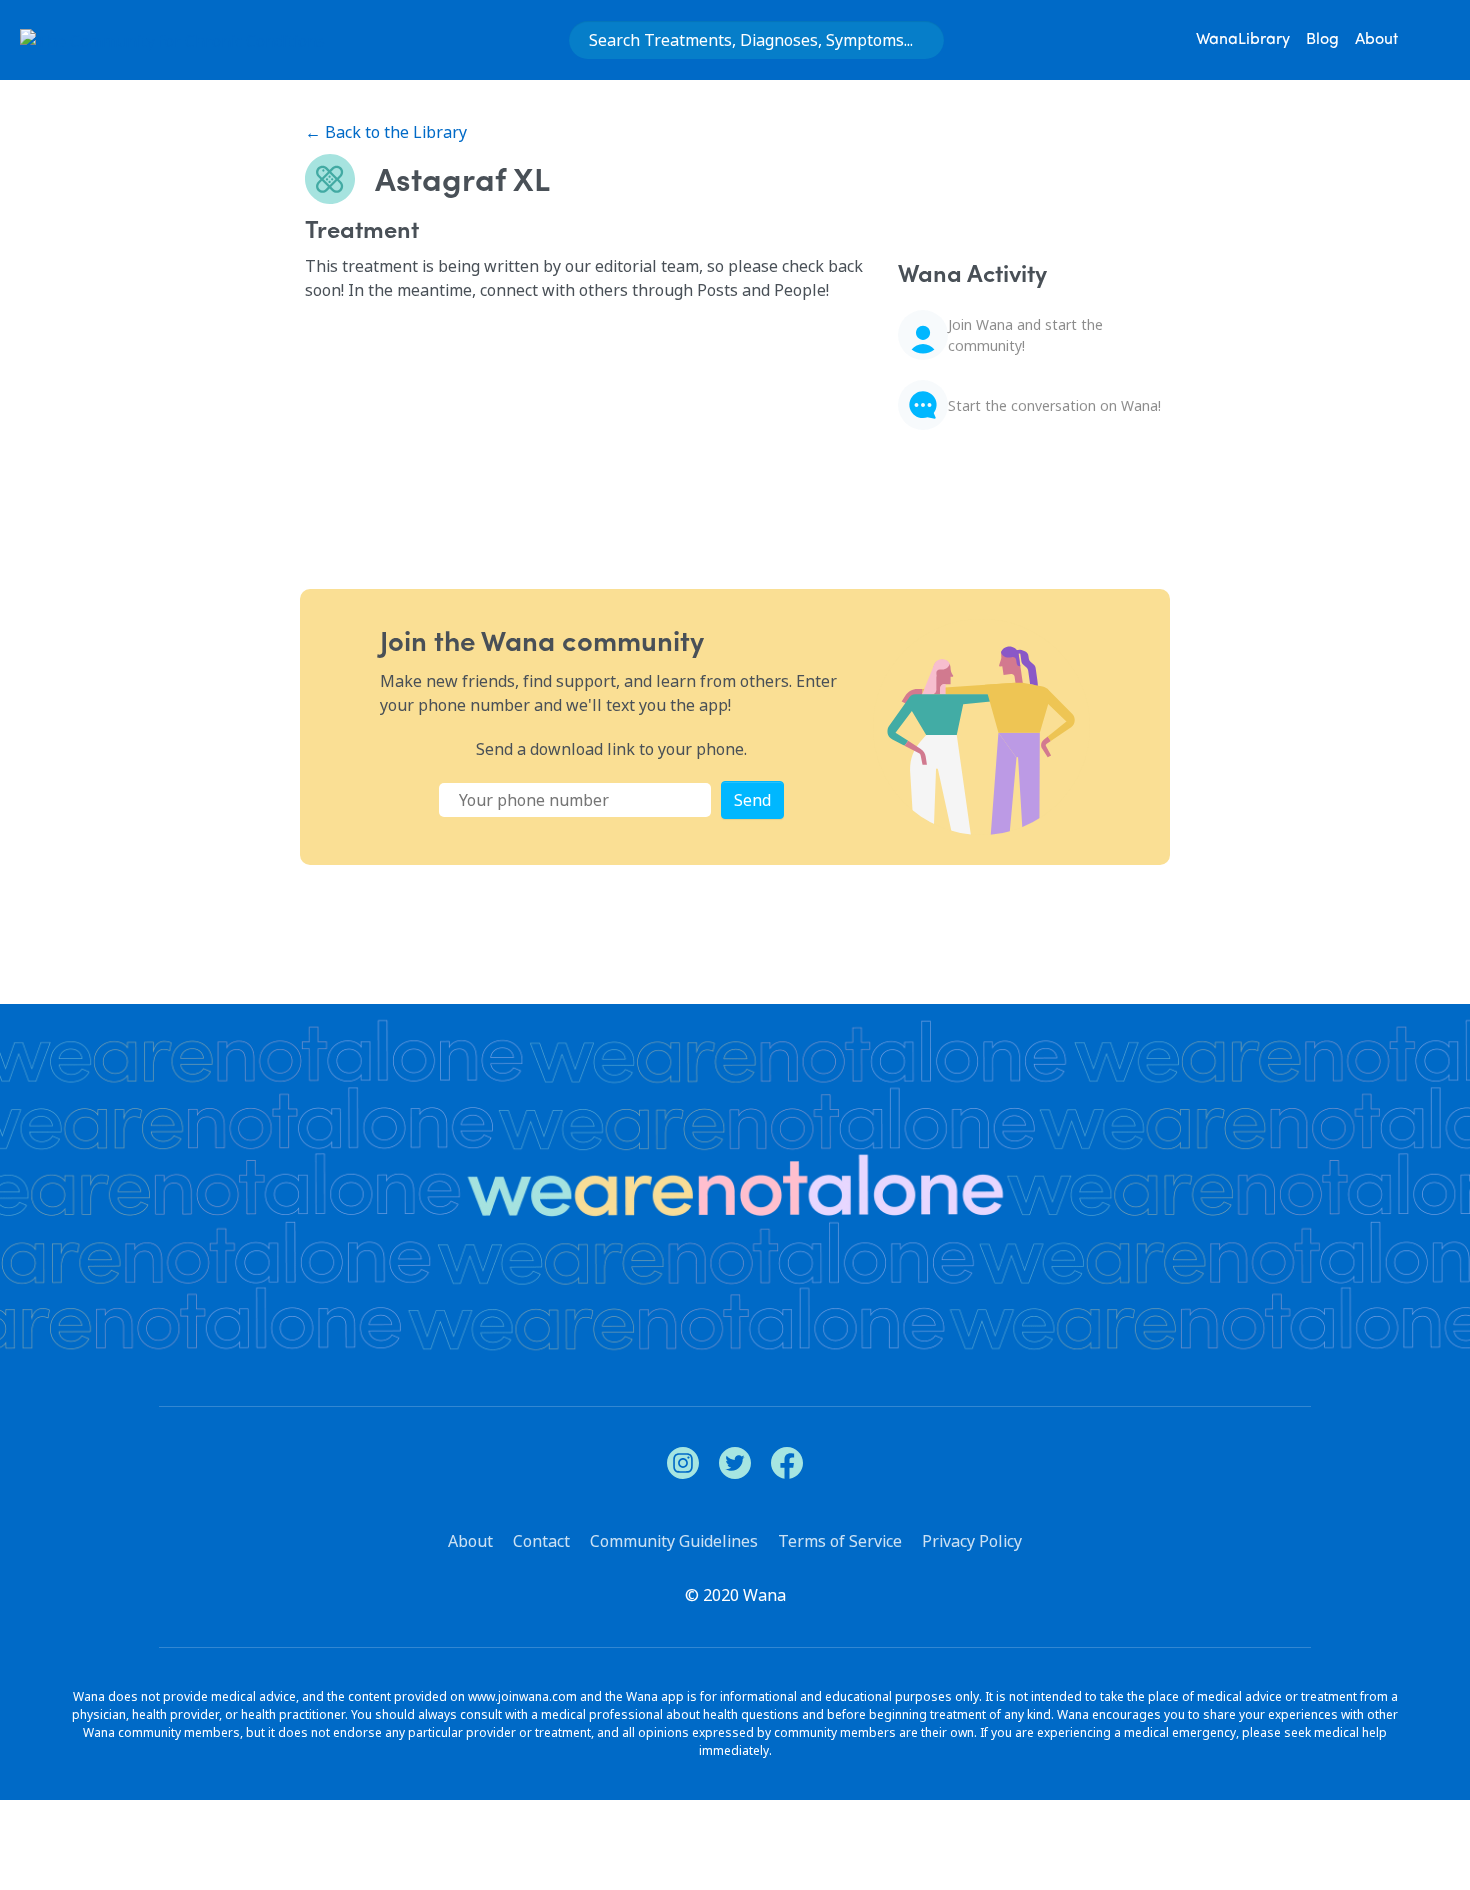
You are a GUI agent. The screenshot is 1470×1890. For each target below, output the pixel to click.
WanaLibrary (1243, 40)
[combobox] (756, 40)
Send (752, 800)
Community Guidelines (674, 1541)
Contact (541, 1541)
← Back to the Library (386, 132)
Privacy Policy (972, 1541)
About (1376, 40)
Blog (1322, 40)
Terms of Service (840, 1541)
